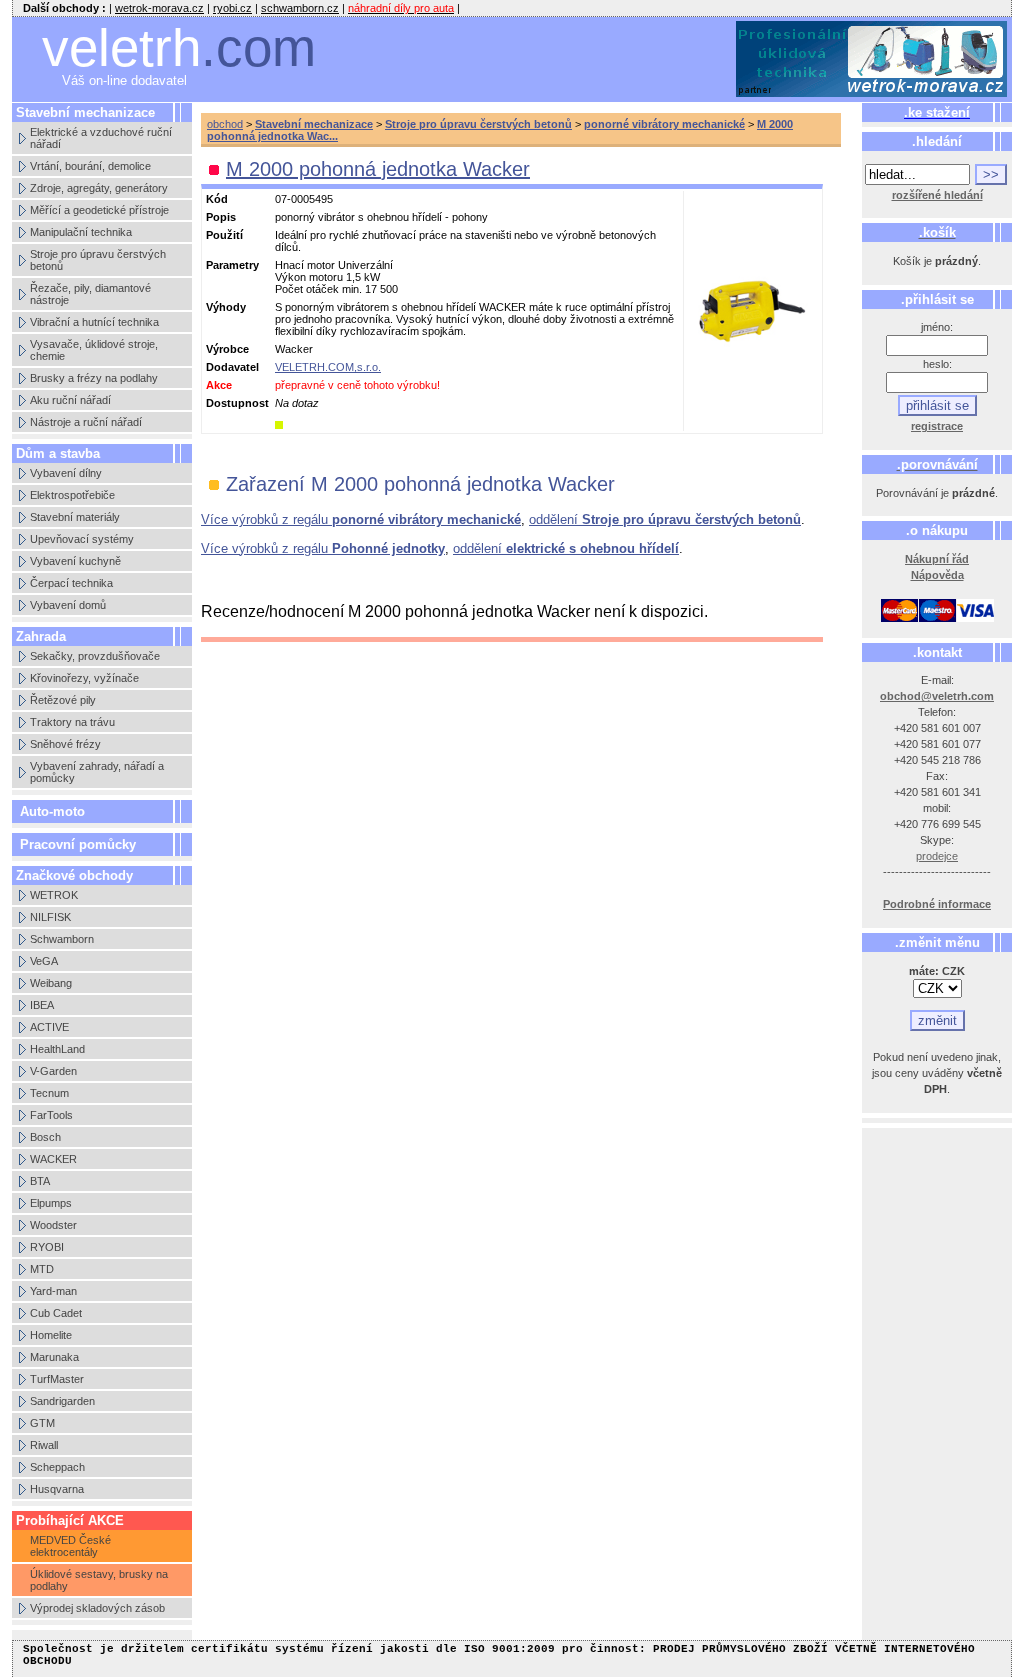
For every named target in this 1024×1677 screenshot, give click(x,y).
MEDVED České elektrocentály (70, 1546)
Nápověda (937, 575)
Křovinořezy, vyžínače (84, 678)
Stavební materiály (75, 517)
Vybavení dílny (66, 473)
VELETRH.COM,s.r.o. (328, 367)
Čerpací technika (71, 583)
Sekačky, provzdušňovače (95, 656)
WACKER (53, 1159)
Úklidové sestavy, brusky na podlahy (99, 1580)
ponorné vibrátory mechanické (664, 124)
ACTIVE (49, 1027)
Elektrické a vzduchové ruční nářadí (101, 138)
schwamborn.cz (300, 8)
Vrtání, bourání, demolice (90, 166)
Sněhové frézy (65, 744)
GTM (42, 1423)
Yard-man (53, 1291)
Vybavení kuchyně (75, 561)
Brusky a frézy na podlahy (94, 378)
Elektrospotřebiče (72, 495)
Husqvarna (57, 1489)
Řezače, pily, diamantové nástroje (90, 294)
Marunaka (54, 1357)
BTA (40, 1181)
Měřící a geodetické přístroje (99, 210)
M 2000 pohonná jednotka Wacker (378, 169)
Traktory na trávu (72, 722)
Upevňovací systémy (82, 539)
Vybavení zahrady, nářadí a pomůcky (97, 772)
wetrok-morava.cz (159, 8)
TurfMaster (57, 1379)
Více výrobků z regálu (361, 519)
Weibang (51, 983)
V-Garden (53, 1071)
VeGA (44, 961)
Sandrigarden (62, 1401)
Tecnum (49, 1093)
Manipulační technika (81, 232)
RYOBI (47, 1247)
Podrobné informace (937, 904)
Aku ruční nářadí (70, 400)
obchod (225, 124)
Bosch (45, 1137)
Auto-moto (52, 811)
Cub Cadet (56, 1313)
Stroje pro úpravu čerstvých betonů (98, 260)
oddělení (665, 519)
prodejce (937, 856)
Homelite (51, 1335)
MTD (42, 1269)
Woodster (53, 1225)
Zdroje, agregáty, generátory (99, 188)
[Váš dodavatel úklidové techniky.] (872, 59)
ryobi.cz (232, 8)
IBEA (42, 1005)
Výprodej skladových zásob (97, 1608)
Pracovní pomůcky (78, 844)
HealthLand (57, 1049)
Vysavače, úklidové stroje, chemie (94, 350)
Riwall (44, 1445)
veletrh (179, 47)
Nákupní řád (937, 559)
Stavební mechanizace (314, 124)
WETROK (54, 895)
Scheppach (57, 1467)
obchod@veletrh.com (937, 696)
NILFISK (50, 917)
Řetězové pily (63, 700)
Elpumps (51, 1203)
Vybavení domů (68, 605)
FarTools (51, 1115)
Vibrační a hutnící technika (94, 322)
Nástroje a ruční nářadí (86, 422)
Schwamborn (62, 939)
